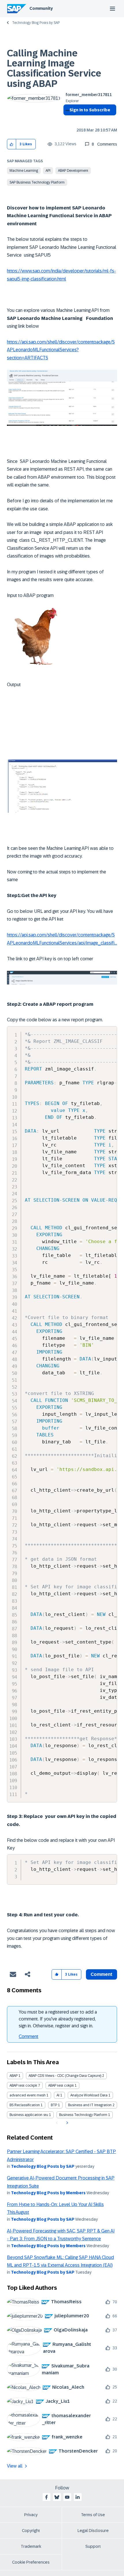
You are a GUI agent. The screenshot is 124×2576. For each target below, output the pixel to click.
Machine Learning (24, 171)
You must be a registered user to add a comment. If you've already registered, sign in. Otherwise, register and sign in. (58, 2019)
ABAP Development (73, 171)
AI (58, 2095)
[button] (12, 144)
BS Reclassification (25, 2105)
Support (93, 2546)
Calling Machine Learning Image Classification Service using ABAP (54, 68)
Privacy (31, 2515)
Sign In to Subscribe (90, 110)
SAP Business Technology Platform (37, 182)
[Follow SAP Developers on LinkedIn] (78, 2497)
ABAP (14, 2076)
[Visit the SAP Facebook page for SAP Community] (46, 2497)
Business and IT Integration (90, 2105)
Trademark (31, 2546)
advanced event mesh (28, 2095)
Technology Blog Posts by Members (48, 2193)
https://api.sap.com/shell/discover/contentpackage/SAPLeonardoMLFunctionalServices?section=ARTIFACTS (61, 350)
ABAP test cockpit (23, 2085)
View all (15, 2466)
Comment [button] (102, 1974)
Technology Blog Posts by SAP (36, 23)
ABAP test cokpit (61, 2085)
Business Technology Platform (83, 2115)
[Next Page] (66, 2123)
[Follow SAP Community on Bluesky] (57, 2497)
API (48, 171)
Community (41, 8)
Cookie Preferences (31, 2562)
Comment (29, 2036)
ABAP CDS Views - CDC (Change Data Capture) (65, 2076)
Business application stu (29, 2115)
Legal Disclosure (93, 2531)
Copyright (31, 2531)
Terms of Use (93, 2515)
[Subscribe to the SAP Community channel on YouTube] (67, 2497)
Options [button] (66, 120)
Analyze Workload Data (89, 2095)
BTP (54, 2105)
